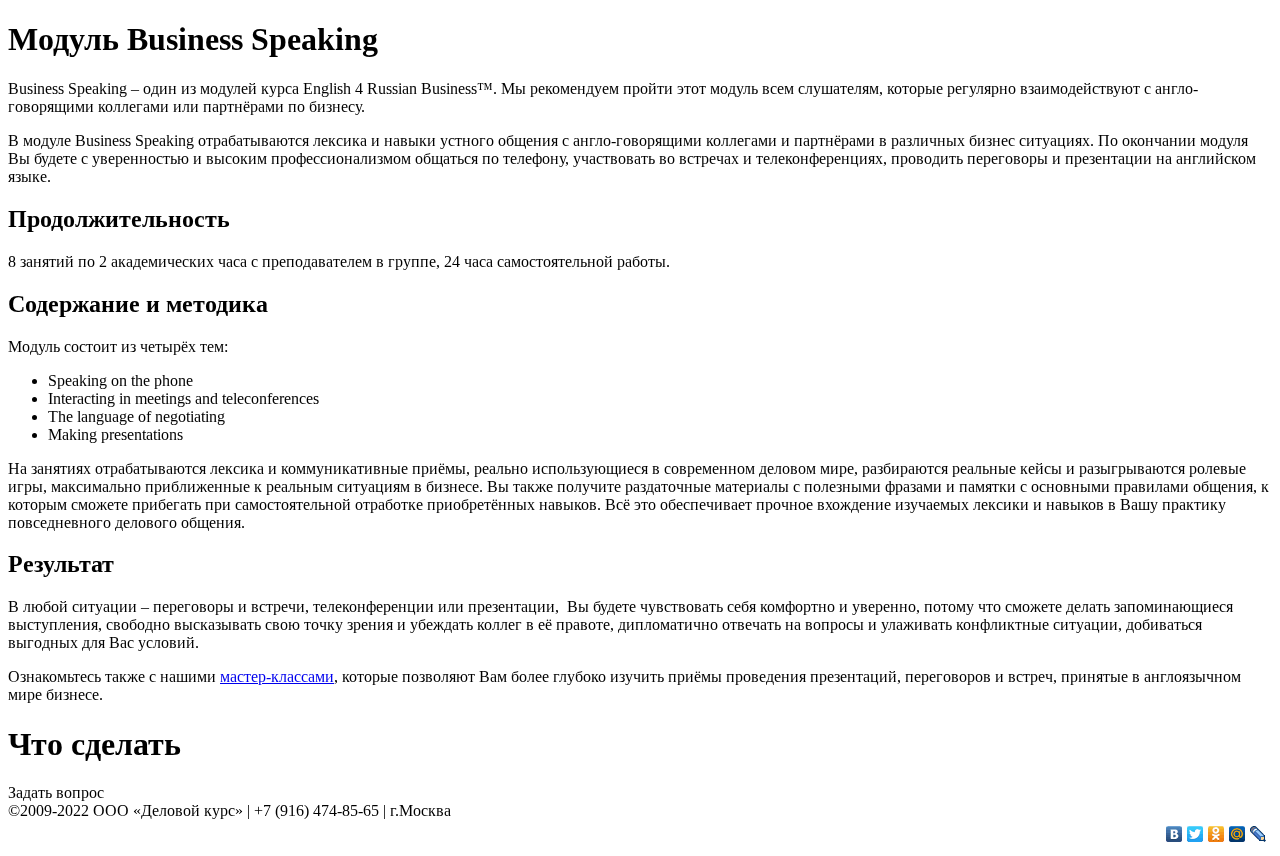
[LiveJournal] (1258, 834)
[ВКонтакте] (1174, 834)
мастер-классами (277, 676)
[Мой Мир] (1237, 834)
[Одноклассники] (1216, 834)
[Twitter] (1195, 834)
